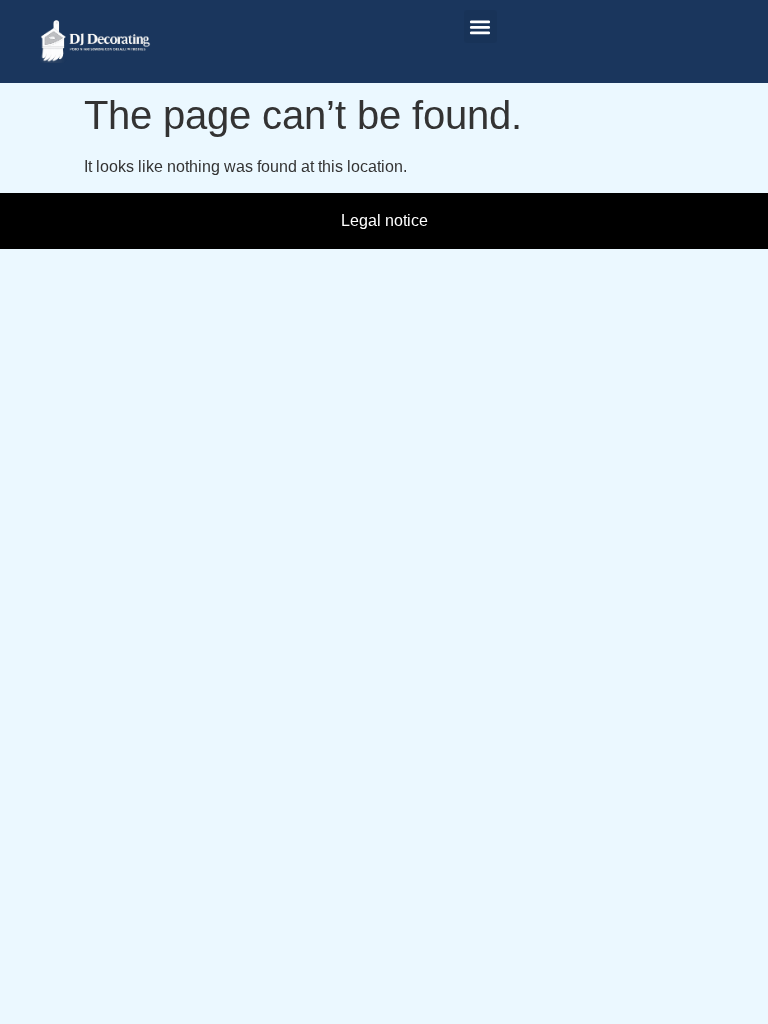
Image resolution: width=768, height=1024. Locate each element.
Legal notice (384, 220)
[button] (480, 26)
